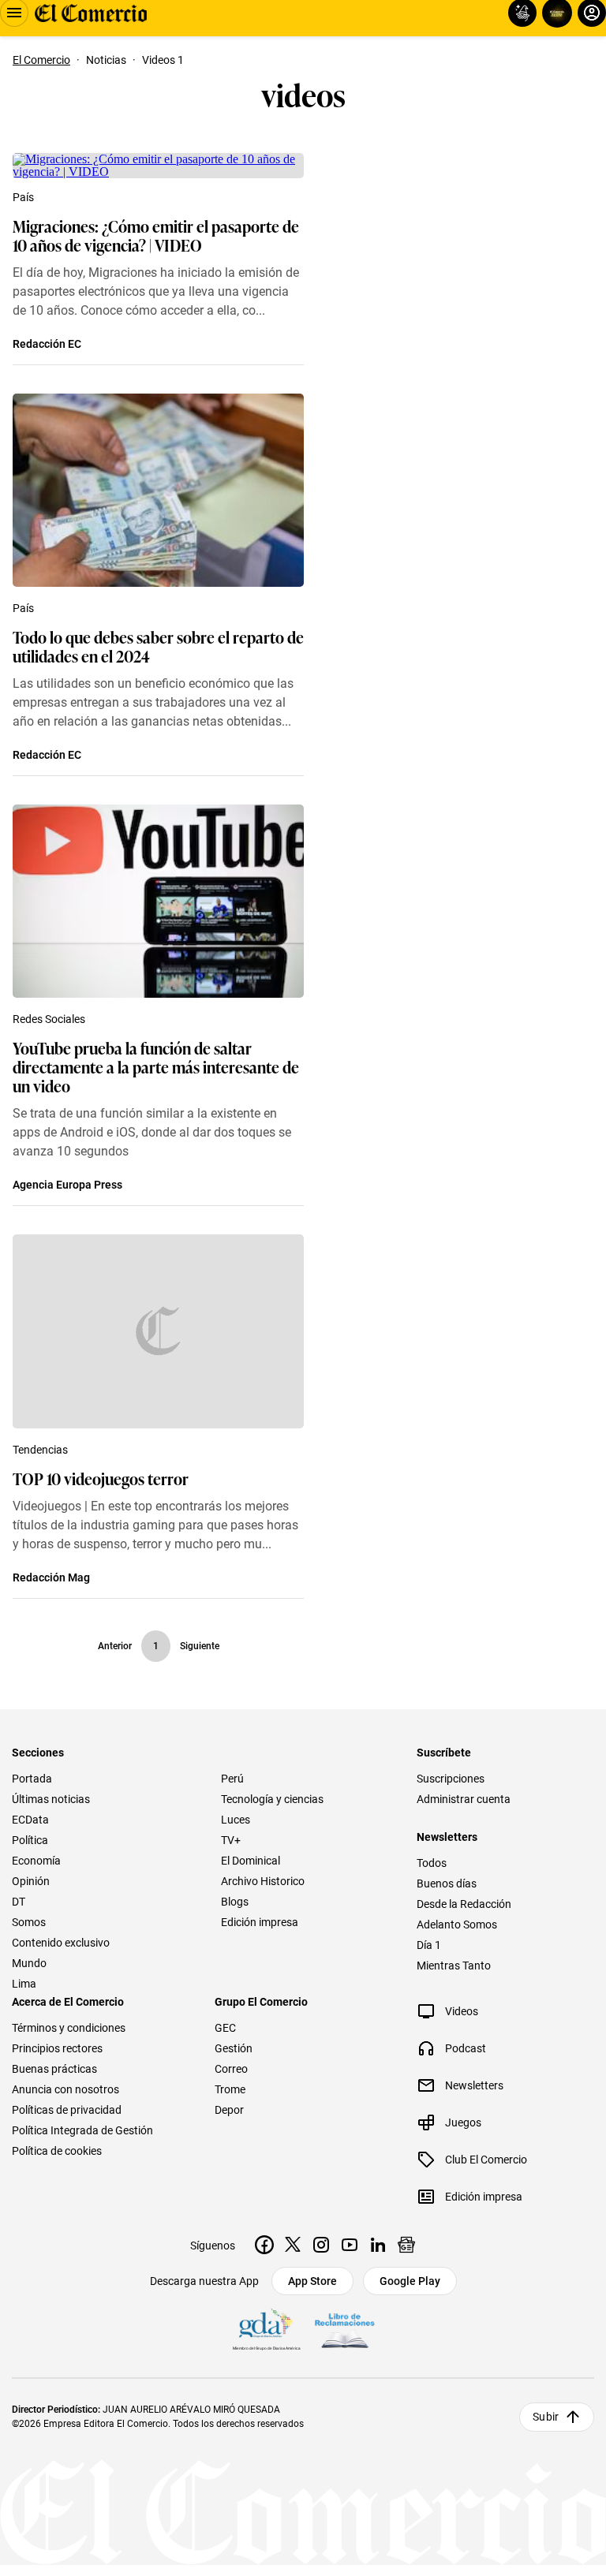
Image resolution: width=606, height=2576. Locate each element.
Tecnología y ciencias (272, 1799)
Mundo (29, 1963)
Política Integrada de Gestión (82, 2130)
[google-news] (406, 2245)
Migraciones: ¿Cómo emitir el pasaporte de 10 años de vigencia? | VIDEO (156, 235)
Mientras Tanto (454, 1966)
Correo (231, 2069)
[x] (293, 2245)
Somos (29, 1922)
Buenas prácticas (54, 2069)
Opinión (31, 1881)
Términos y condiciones (69, 2028)
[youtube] (350, 2245)
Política (30, 1840)
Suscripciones (451, 1779)
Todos (432, 1863)
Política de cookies (57, 2151)
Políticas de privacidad (67, 2110)
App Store (312, 2281)
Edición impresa (260, 1922)
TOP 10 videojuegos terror (101, 1478)
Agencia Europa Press (67, 1185)
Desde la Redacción (464, 1904)
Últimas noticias (51, 1799)
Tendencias (40, 1450)
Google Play (410, 2281)
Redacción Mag (51, 1577)
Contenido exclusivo (61, 1943)
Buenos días (447, 1883)
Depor (229, 2110)
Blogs (235, 1902)
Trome (230, 2089)
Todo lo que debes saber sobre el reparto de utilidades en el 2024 (158, 646)
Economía (36, 1861)
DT (19, 1902)
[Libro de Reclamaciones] (345, 2331)
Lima (24, 1984)
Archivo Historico (263, 1881)
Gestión (234, 2048)
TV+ (231, 1840)
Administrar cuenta (464, 1799)
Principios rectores (57, 2048)
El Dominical (251, 1861)
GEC (225, 2028)
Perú (232, 1779)
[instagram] (321, 2245)
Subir (546, 2417)
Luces (236, 1820)
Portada (32, 1779)
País (23, 197)
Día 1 (429, 1945)
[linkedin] (378, 2245)
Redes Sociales (49, 1019)
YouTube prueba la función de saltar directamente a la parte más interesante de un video (156, 1066)
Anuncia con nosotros (65, 2089)
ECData (30, 1820)
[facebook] (264, 2245)
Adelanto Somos (457, 1925)
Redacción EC (47, 344)
